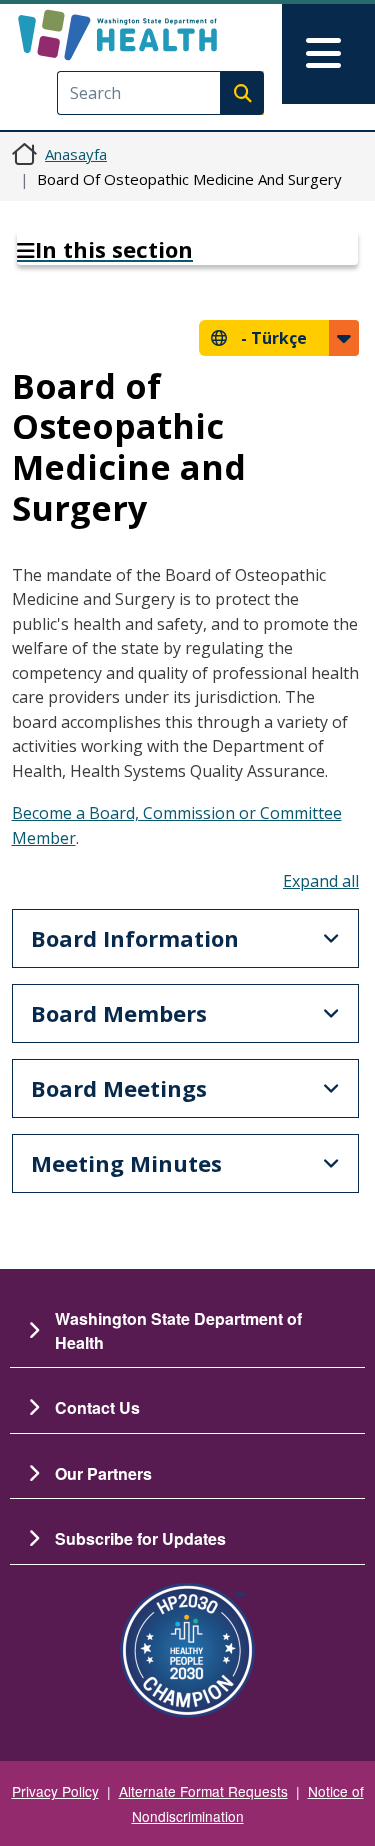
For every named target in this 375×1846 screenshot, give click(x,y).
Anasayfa (76, 154)
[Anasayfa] (152, 35)
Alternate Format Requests (203, 1791)
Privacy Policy (55, 1791)
